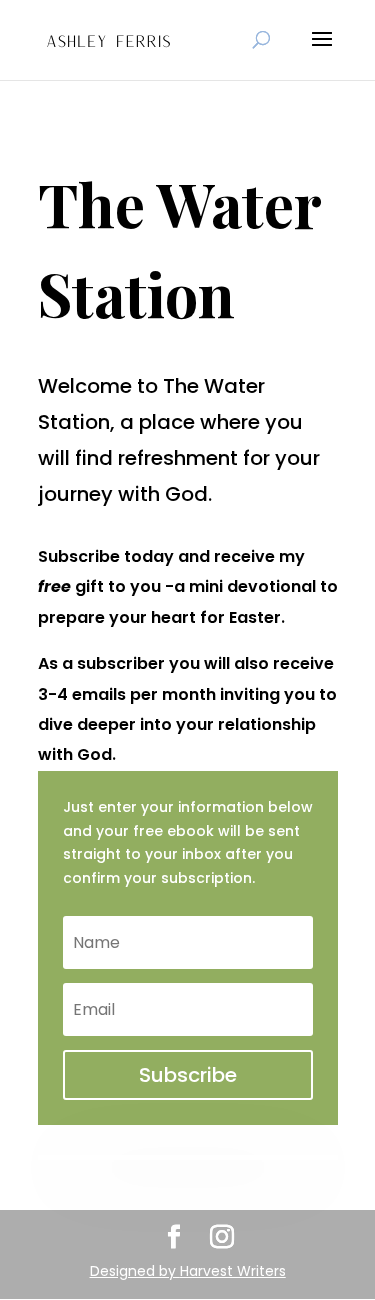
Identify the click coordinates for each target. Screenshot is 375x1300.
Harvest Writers (233, 1271)
